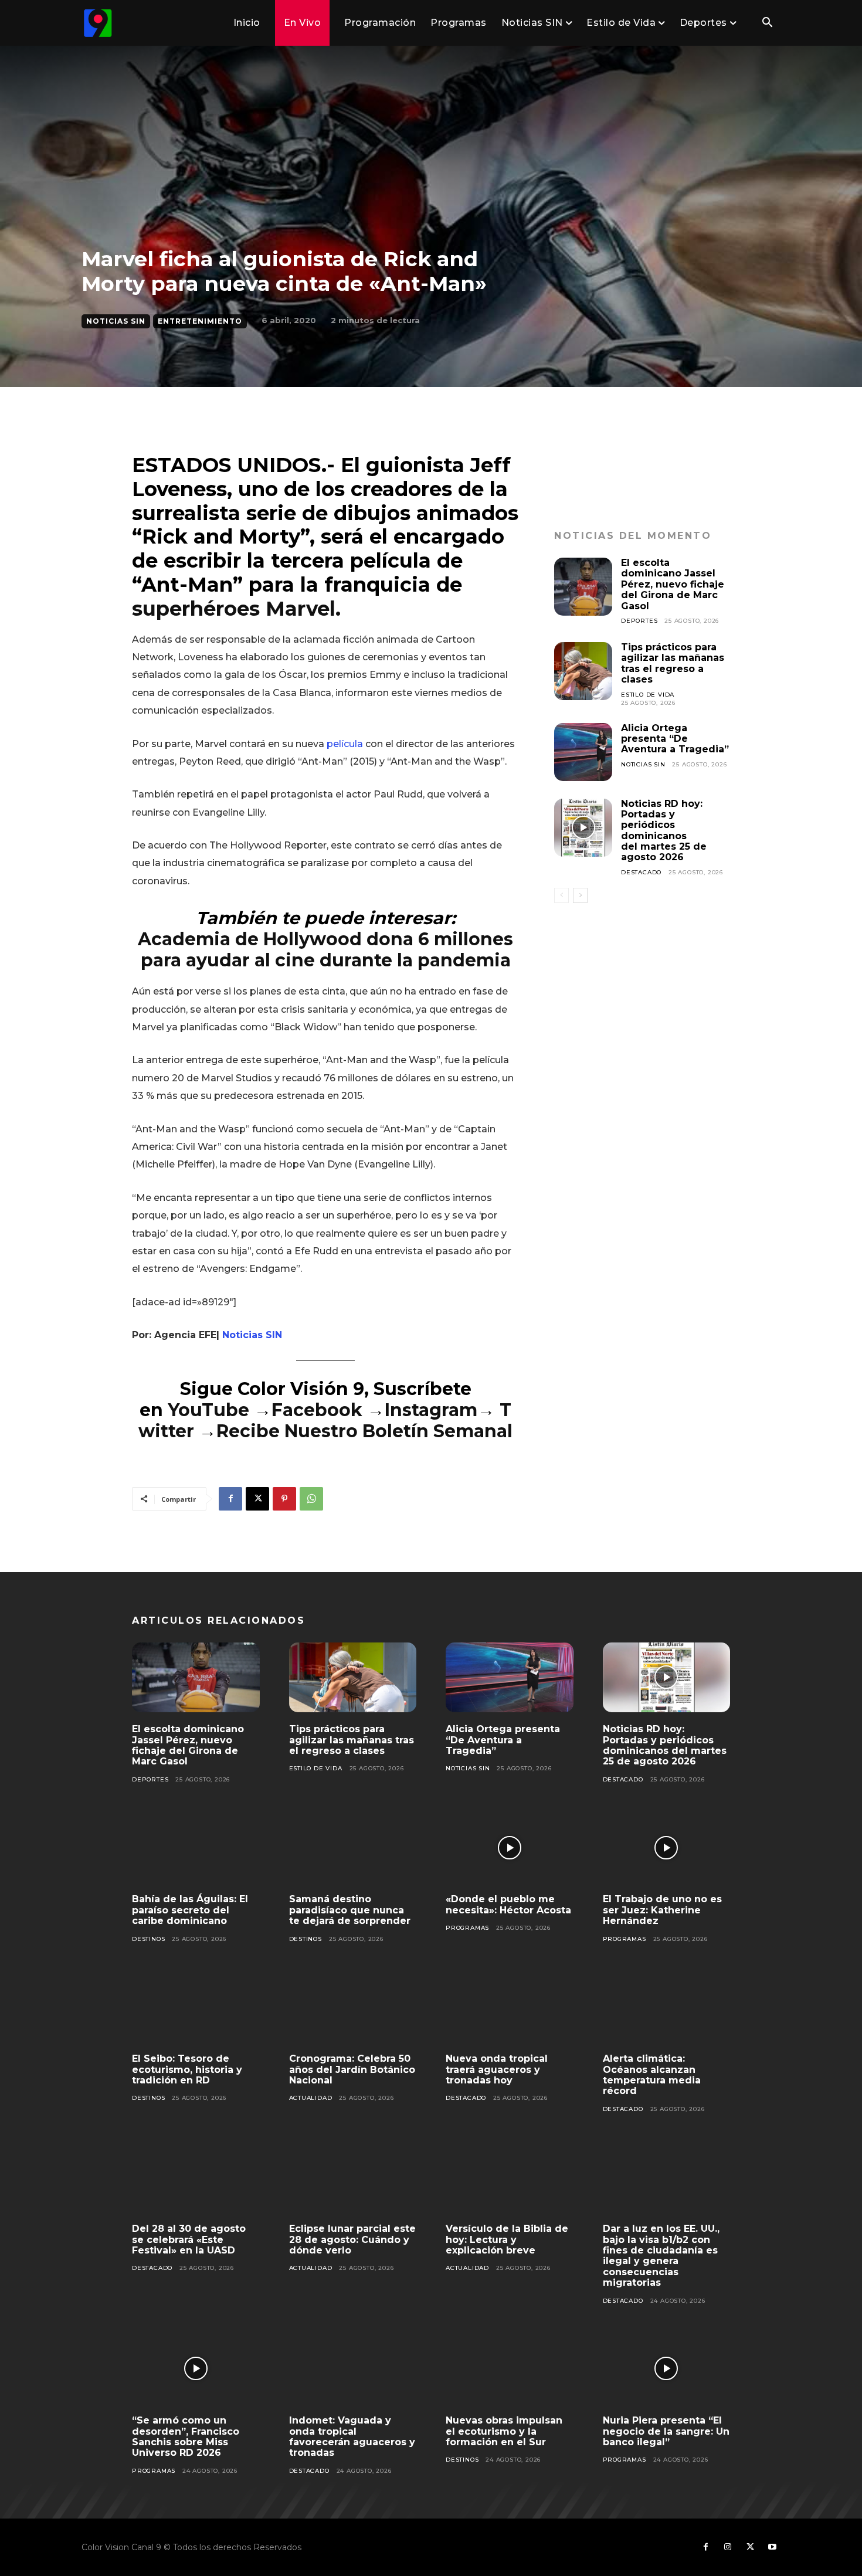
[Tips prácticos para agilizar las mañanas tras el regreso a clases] (583, 671)
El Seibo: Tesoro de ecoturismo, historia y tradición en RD (187, 2069)
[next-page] (580, 895)
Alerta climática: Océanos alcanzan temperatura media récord (652, 2075)
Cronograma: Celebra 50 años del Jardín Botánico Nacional (352, 2069)
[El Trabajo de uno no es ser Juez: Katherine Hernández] (667, 1848)
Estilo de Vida (648, 695)
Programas (467, 1928)
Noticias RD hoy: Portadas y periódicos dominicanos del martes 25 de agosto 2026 (664, 831)
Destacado (641, 872)
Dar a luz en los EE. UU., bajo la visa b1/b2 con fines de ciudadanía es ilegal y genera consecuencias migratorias (661, 2256)
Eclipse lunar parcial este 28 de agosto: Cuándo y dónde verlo (352, 2239)
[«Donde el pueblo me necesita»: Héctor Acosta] (510, 1848)
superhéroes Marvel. (236, 609)
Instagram (431, 1410)
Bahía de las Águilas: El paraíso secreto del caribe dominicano (190, 1910)
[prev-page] (561, 895)
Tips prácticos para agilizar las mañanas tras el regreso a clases (673, 663)
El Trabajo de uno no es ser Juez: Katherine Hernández (662, 1910)
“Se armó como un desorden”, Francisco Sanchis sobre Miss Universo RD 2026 (186, 2436)
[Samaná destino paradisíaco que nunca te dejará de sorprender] (353, 1848)
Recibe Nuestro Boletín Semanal (364, 1431)
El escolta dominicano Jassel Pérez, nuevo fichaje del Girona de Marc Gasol (673, 584)
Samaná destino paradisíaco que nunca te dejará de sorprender (350, 1910)
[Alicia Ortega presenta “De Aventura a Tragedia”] (583, 752)
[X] (257, 1499)
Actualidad (311, 2098)
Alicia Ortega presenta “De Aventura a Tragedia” (675, 739)
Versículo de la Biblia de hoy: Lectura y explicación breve (507, 2239)
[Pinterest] (284, 1499)
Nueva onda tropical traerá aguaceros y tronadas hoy (497, 2069)
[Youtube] (772, 2547)
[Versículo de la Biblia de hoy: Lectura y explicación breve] (510, 2177)
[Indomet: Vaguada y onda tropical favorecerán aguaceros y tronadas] (353, 2369)
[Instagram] (728, 2547)
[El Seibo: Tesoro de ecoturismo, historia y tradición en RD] (196, 2007)
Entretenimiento (200, 321)
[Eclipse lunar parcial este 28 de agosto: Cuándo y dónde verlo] (353, 2177)
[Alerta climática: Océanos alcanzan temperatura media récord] (667, 2007)
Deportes (639, 621)
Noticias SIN (116, 321)
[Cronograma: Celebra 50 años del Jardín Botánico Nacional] (353, 2007)
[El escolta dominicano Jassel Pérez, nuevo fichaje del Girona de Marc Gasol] (583, 587)
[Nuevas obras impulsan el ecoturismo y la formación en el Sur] (510, 2369)
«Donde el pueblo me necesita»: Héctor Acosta (508, 1904)
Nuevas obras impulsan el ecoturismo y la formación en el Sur (504, 2431)
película (345, 744)
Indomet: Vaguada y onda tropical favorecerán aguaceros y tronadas (352, 2436)
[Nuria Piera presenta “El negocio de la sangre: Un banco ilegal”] (667, 2369)
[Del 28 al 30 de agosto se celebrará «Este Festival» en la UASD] (196, 2177)
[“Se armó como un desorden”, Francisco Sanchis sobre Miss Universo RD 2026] (196, 2369)
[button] (767, 23)
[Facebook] (230, 1499)
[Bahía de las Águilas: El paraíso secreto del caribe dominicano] (196, 1848)
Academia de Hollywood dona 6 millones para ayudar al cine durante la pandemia (325, 950)
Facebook (319, 1410)
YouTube (208, 1410)
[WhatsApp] (311, 1499)
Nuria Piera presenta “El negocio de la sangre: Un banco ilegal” (666, 2431)
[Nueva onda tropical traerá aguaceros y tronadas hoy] (510, 2007)
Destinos (148, 1939)
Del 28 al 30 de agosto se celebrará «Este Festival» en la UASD (189, 2239)
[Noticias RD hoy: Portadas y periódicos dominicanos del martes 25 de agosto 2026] (583, 828)
